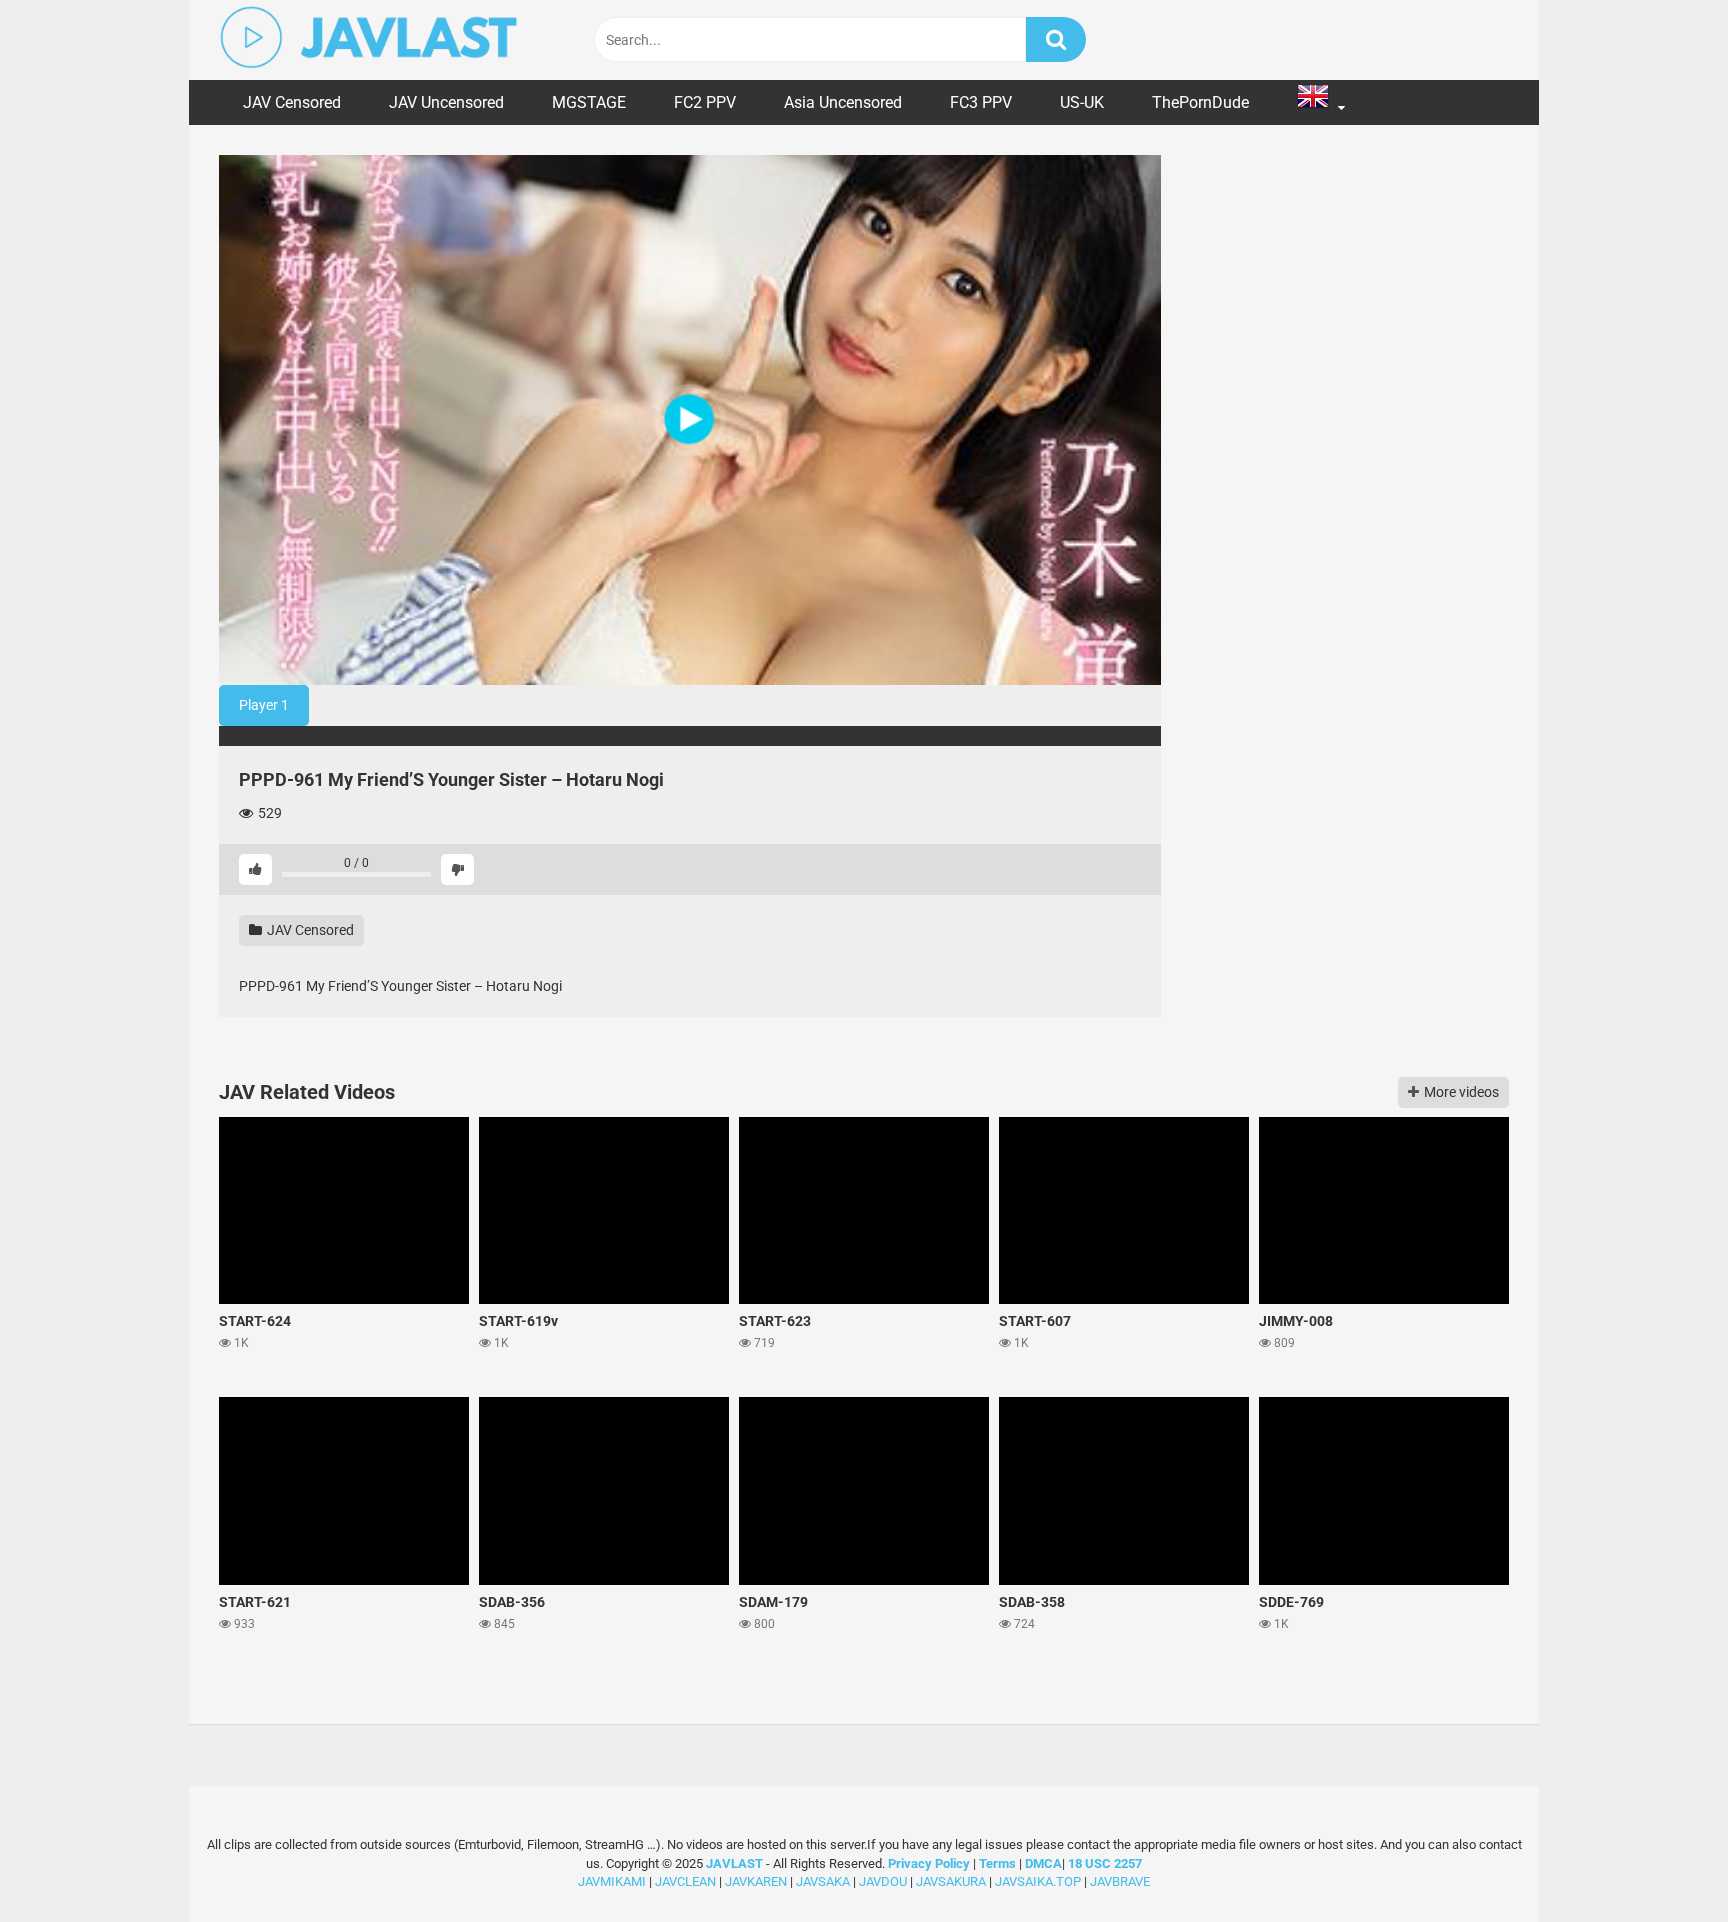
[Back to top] (1661, 1861)
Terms (999, 1863)
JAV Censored (292, 102)
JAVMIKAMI (612, 1881)
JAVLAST (734, 1863)
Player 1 (264, 705)
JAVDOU (883, 1881)
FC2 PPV (705, 102)
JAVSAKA (823, 1881)
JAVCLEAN (685, 1881)
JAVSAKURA (951, 1881)
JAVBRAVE (1120, 1881)
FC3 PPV (981, 102)
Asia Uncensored (843, 102)
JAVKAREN (756, 1881)
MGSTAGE (589, 102)
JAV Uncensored (446, 102)
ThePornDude (1200, 102)
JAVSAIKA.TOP (1038, 1881)
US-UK (1082, 102)
